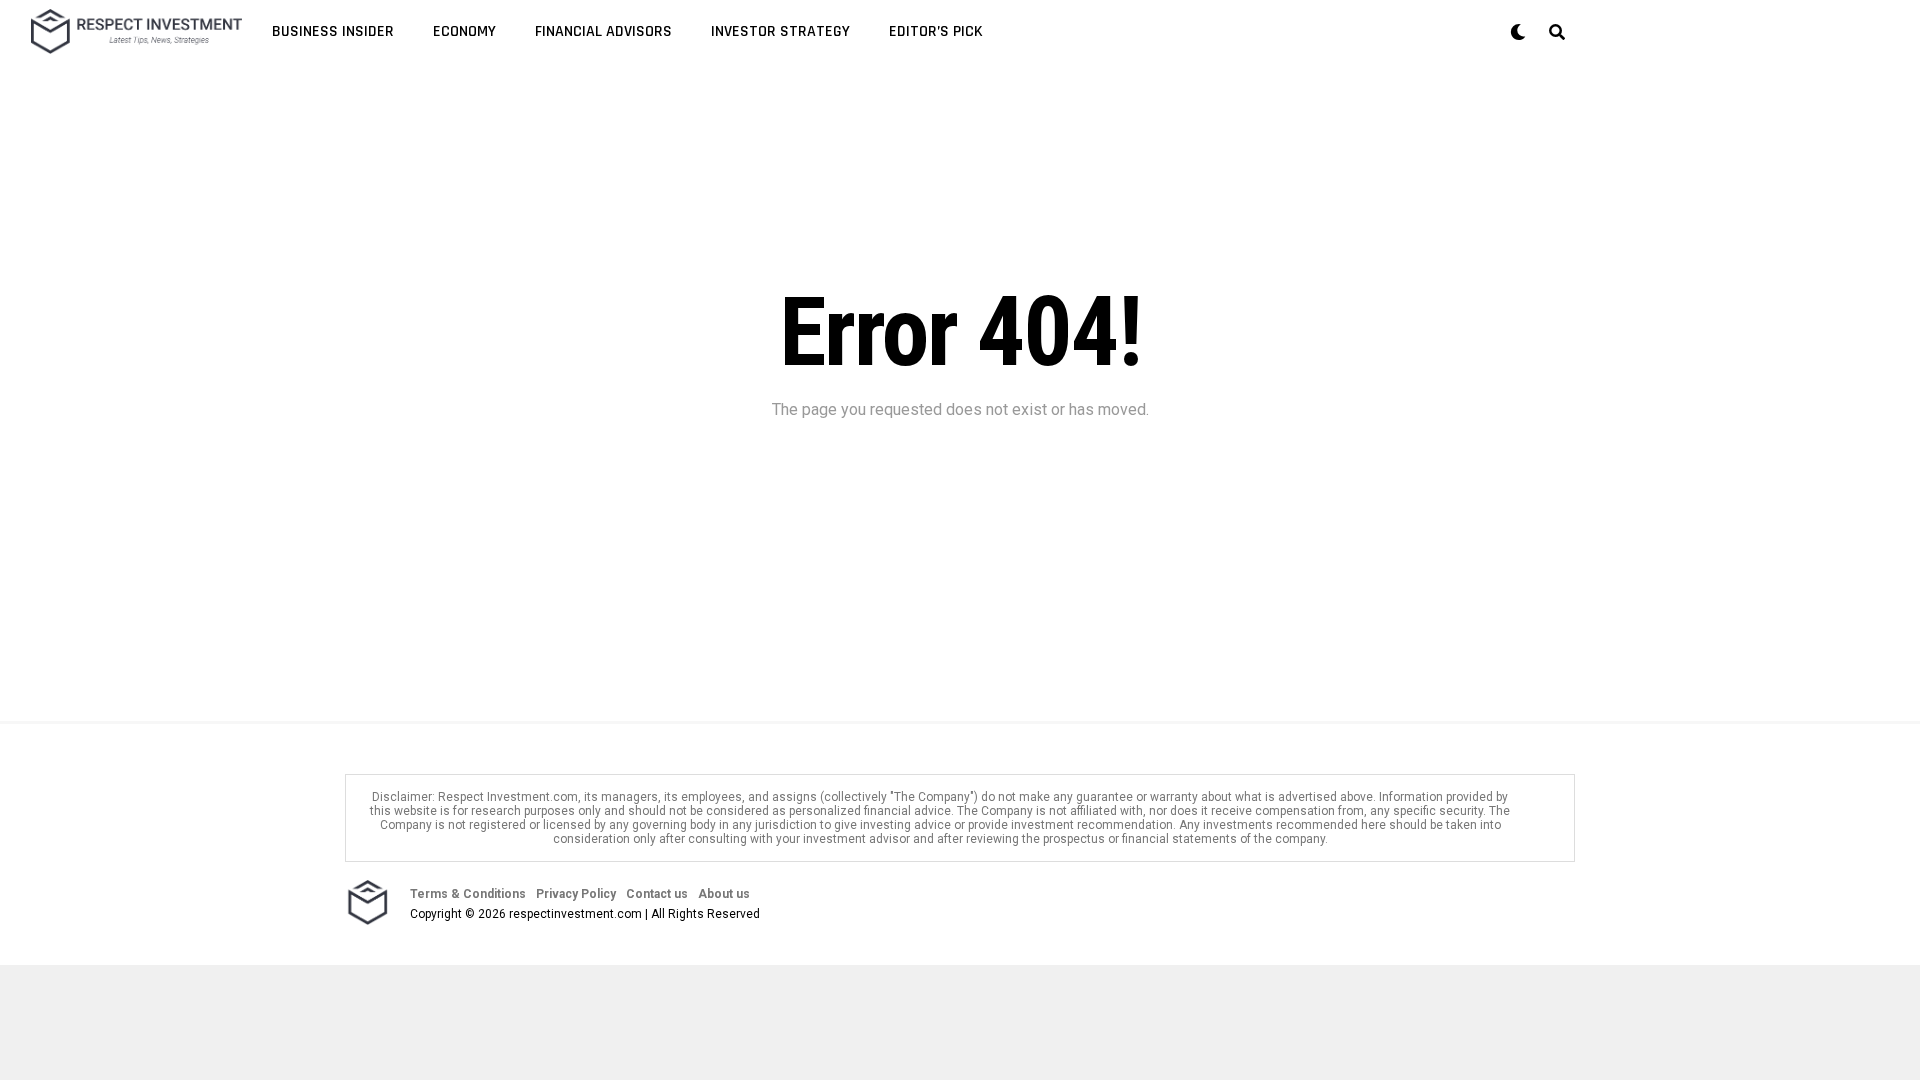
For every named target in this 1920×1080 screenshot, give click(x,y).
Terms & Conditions (468, 894)
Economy (464, 31)
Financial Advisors (603, 31)
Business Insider (333, 31)
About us (724, 894)
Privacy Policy (576, 894)
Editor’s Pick (936, 31)
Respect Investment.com (508, 797)
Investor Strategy (780, 31)
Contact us (657, 894)
